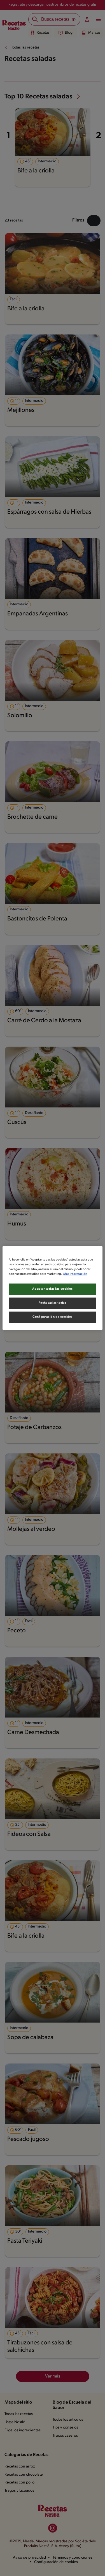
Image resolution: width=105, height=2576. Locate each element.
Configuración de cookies (53, 1317)
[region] (52, 1288)
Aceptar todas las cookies (52, 1289)
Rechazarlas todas (53, 1303)
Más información (75, 1274)
